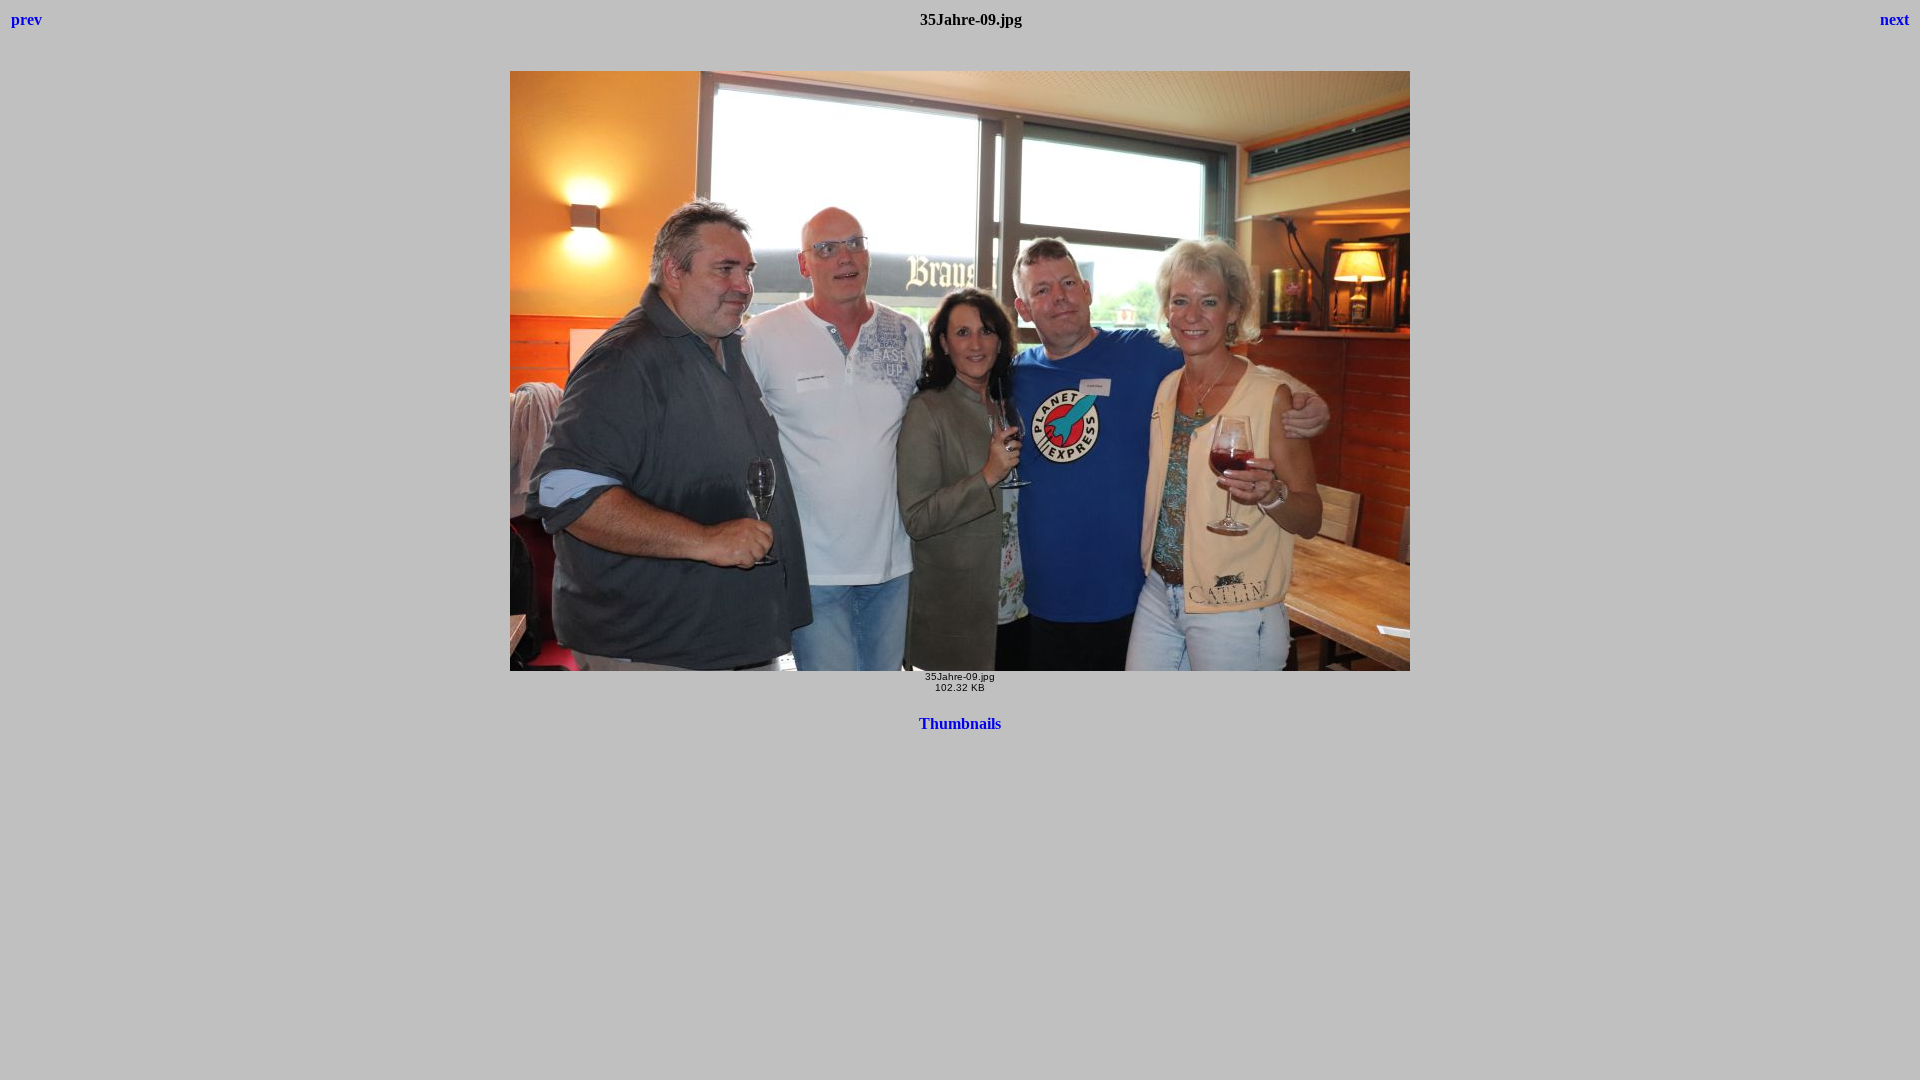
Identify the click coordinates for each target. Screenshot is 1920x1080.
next (1894, 19)
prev (26, 19)
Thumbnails (960, 723)
